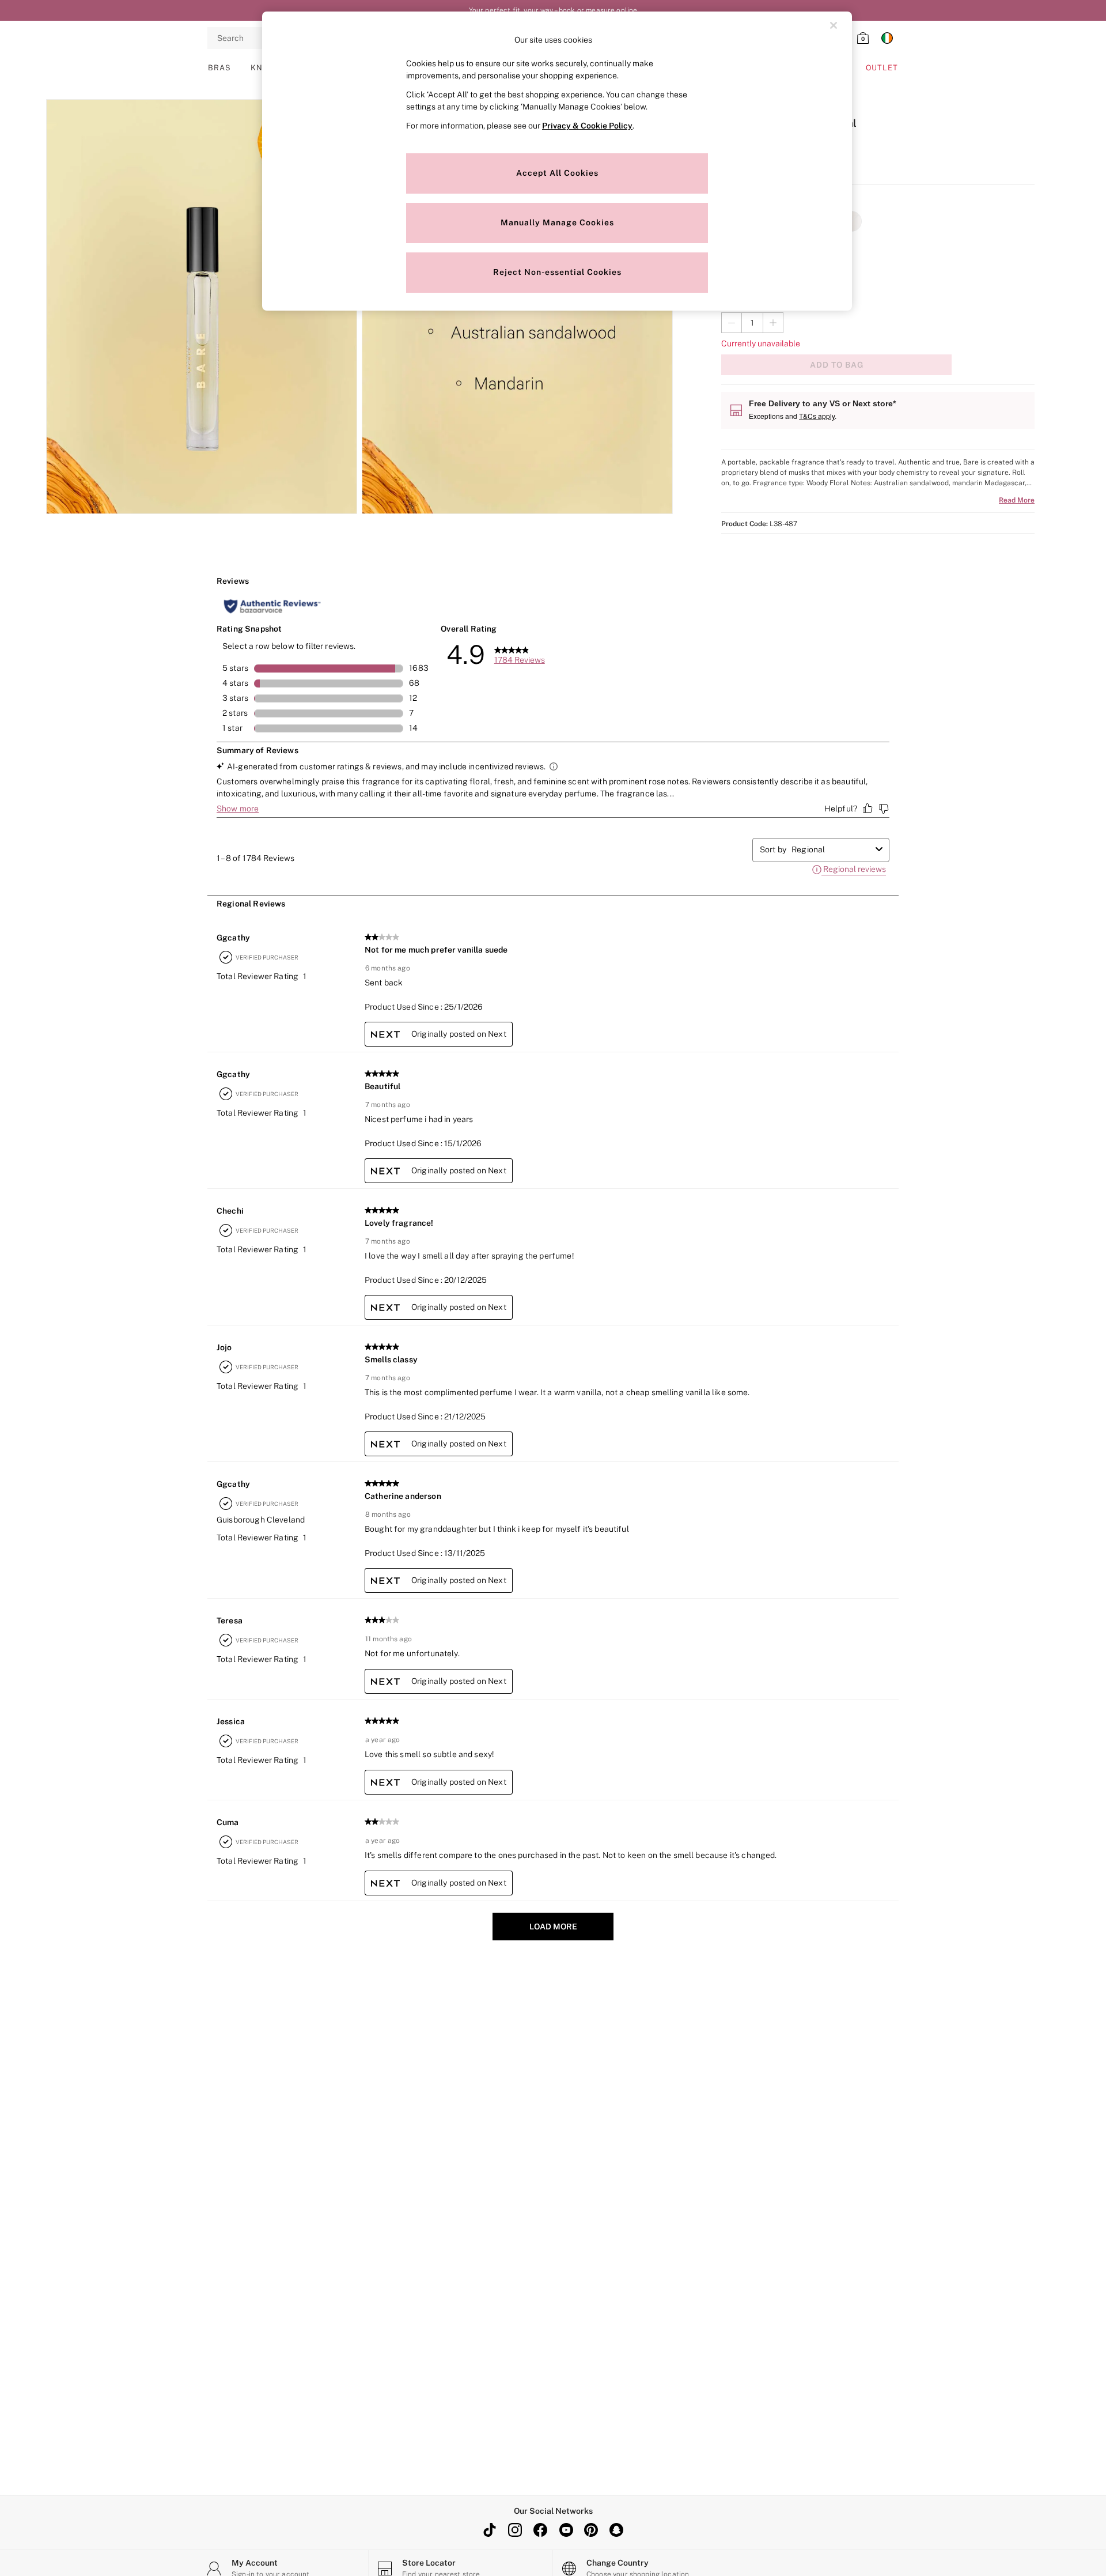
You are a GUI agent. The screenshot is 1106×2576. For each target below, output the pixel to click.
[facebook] (540, 2530)
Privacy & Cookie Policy (587, 126)
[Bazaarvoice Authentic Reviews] (272, 606)
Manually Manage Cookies (557, 222)
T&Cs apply (817, 416)
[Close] (834, 25)
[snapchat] (616, 2530)
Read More (1017, 500)
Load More (553, 1927)
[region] (557, 161)
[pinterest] (591, 2530)
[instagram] (515, 2530)
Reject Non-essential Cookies (557, 272)
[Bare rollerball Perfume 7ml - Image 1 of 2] (202, 307)
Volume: (736, 247)
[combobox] (831, 849)
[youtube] (566, 2530)
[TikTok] (490, 2530)
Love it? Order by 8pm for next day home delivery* (553, 10)
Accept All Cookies (557, 173)
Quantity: (738, 301)
